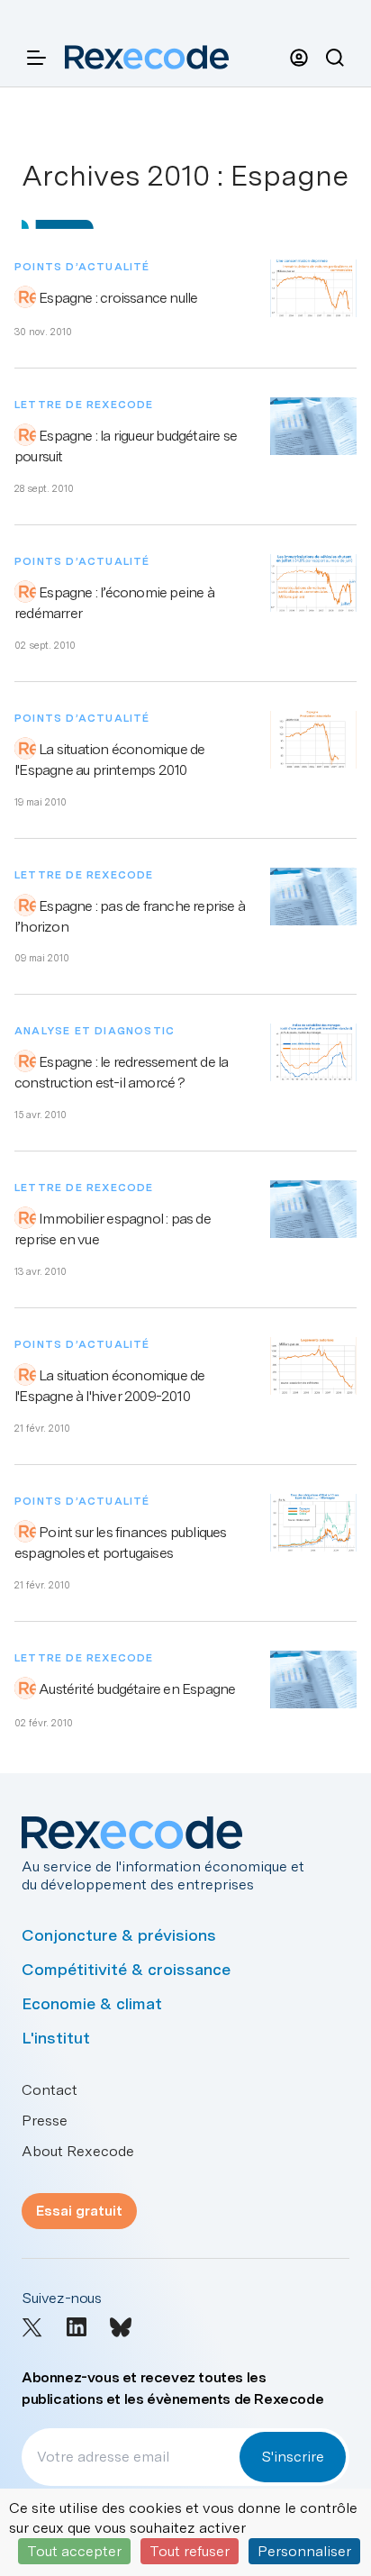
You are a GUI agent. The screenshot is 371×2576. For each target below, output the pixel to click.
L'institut (56, 2038)
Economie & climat (92, 2003)
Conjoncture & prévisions (119, 1935)
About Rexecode (78, 2151)
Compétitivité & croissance (126, 1969)
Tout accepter (74, 2551)
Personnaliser (304, 2551)
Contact (50, 2090)
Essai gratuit (79, 2211)
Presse (45, 2121)
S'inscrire (293, 2457)
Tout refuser (190, 2551)
